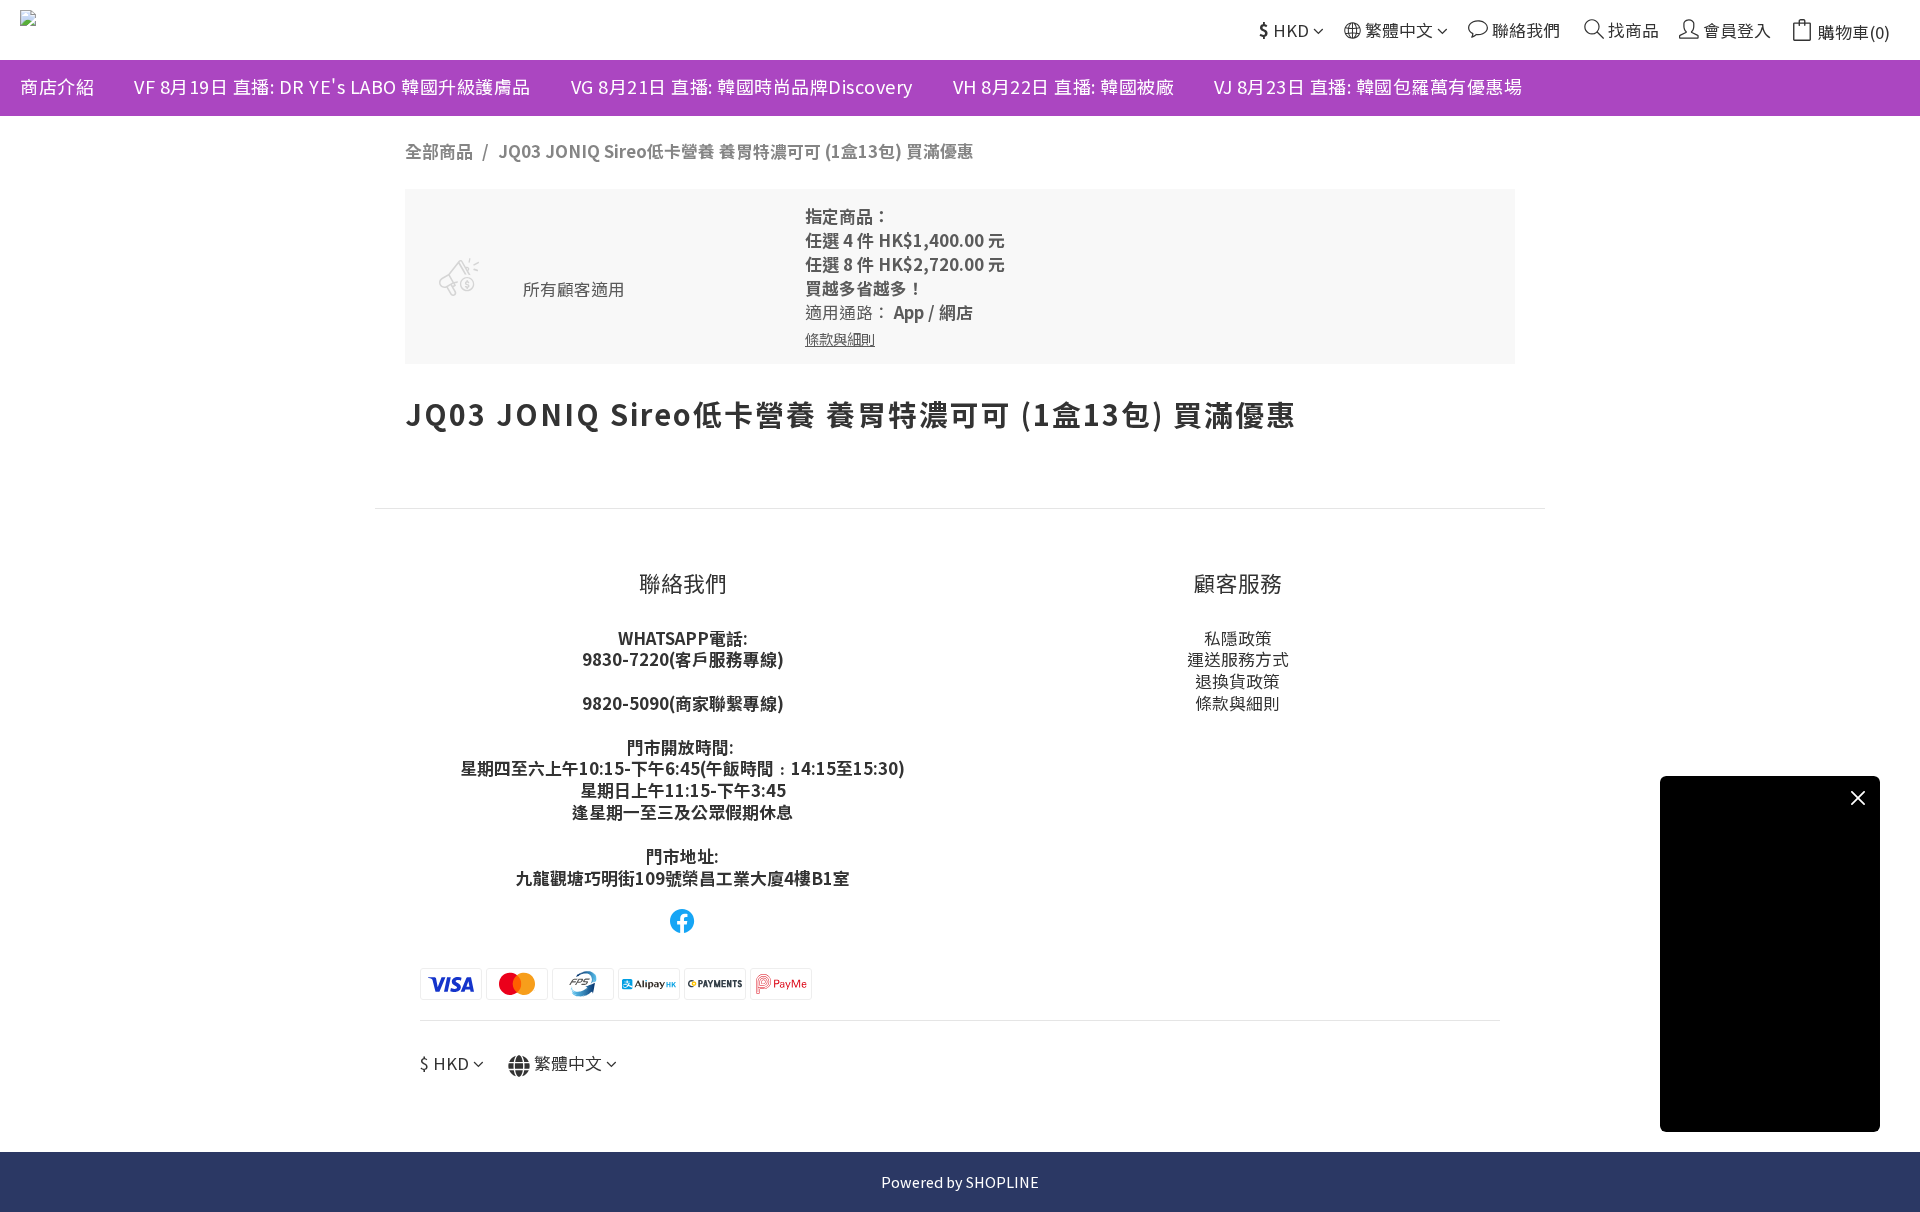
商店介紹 (57, 86)
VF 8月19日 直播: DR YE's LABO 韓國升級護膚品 (332, 86)
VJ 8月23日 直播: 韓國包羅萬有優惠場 (1368, 86)
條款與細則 (1237, 703)
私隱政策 (1238, 638)
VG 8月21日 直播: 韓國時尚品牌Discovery (742, 86)
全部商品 (439, 151)
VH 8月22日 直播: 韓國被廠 (1064, 86)
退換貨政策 (1237, 681)
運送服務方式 (1238, 659)
